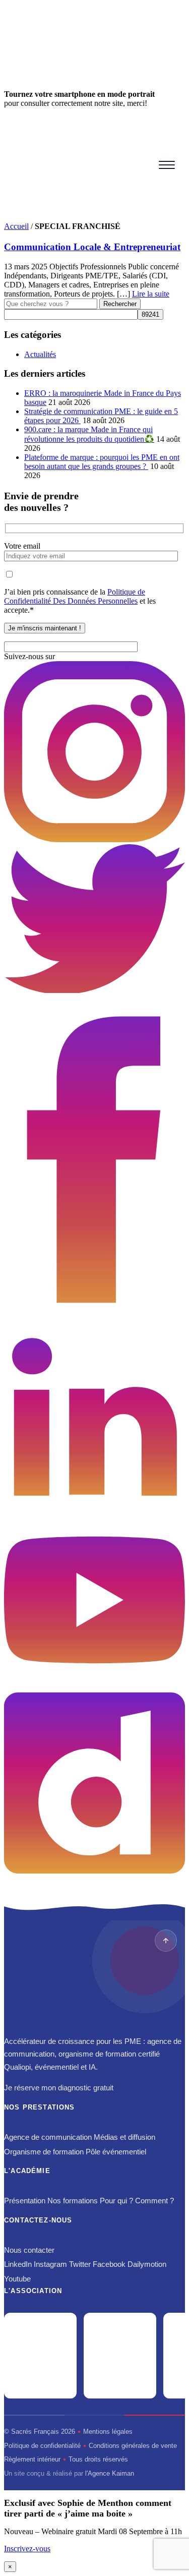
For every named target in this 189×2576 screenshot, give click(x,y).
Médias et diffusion (124, 2137)
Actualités (40, 354)
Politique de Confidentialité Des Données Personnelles (75, 596)
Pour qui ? (116, 2201)
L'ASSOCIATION (33, 2291)
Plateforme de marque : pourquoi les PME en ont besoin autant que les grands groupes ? (102, 462)
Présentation (25, 2201)
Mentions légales (108, 2432)
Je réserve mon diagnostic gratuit (59, 2088)
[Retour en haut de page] (166, 1941)
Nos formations (73, 2201)
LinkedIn (18, 2264)
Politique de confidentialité (42, 2446)
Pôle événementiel (116, 2152)
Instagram (50, 2264)
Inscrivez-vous (27, 2549)
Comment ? (154, 2201)
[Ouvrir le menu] (167, 165)
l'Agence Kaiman (110, 2473)
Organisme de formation (44, 2152)
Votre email (22, 546)
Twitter (80, 2264)
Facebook (109, 2264)
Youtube (17, 2279)
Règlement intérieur (32, 2459)
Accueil (16, 226)
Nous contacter (29, 2250)
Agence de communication (48, 2137)
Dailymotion (147, 2264)
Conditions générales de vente (133, 2446)
